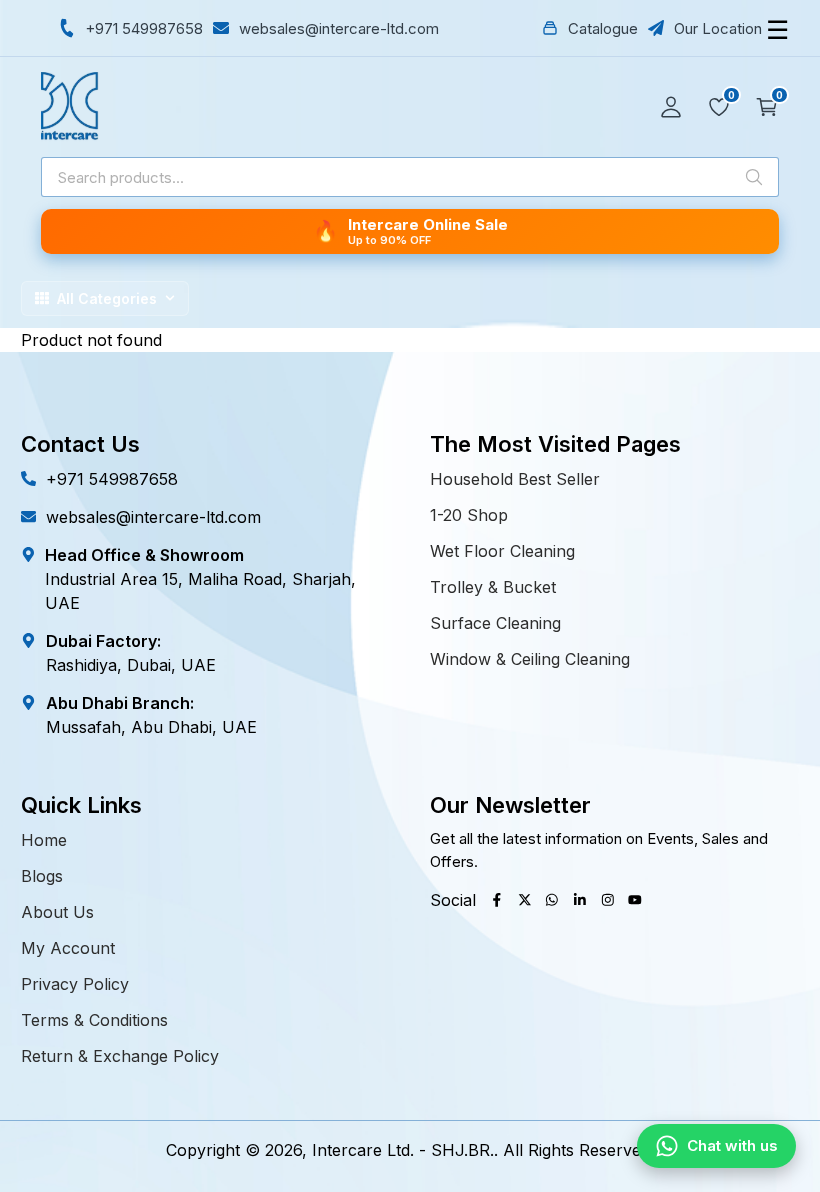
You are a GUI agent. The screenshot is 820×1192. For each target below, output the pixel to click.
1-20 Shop (469, 515)
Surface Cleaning (495, 623)
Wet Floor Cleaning (502, 551)
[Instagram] (608, 900)
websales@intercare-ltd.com (153, 517)
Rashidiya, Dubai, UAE (131, 665)
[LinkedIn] (580, 900)
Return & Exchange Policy (120, 1056)
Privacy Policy (75, 984)
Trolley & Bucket (493, 587)
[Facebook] (497, 900)
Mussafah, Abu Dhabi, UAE (151, 727)
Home (44, 840)
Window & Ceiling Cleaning (530, 659)
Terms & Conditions (94, 1020)
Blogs (42, 876)
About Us (57, 912)
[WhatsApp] (552, 900)
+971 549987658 (112, 479)
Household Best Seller (515, 479)
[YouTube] (635, 900)
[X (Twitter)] (525, 900)
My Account (68, 948)
